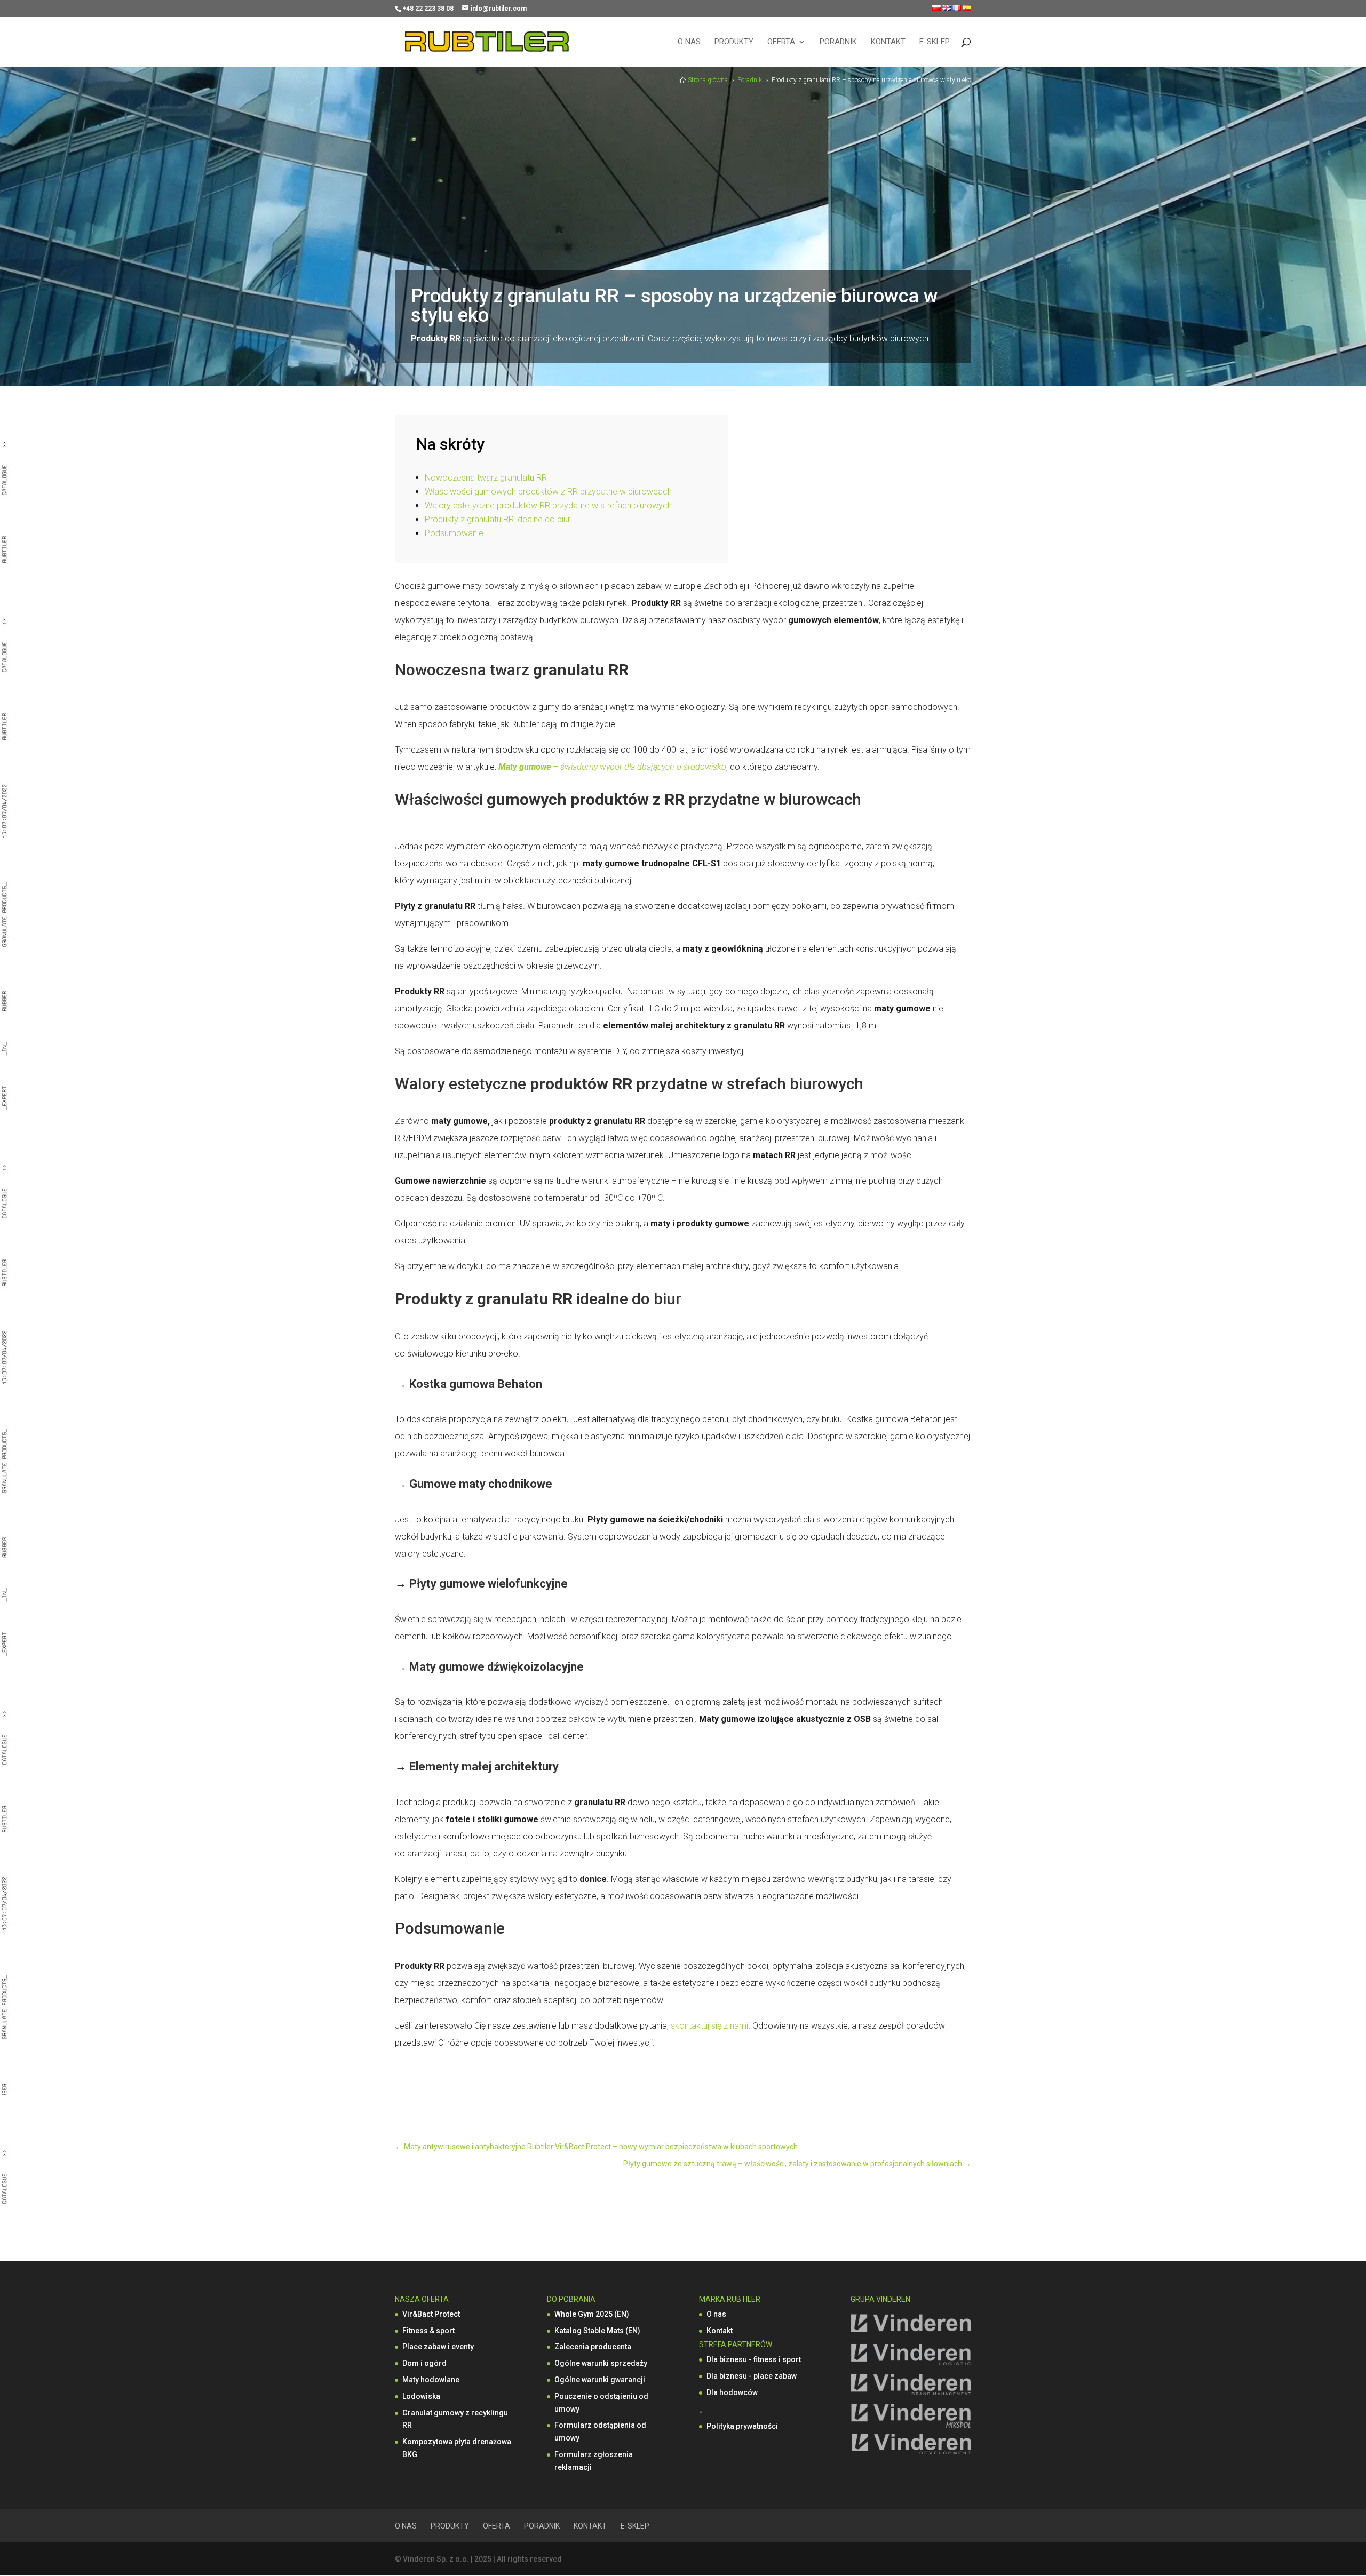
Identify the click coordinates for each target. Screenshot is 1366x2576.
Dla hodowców (732, 2392)
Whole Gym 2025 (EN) (592, 2314)
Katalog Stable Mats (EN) (597, 2331)
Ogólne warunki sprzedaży (601, 2363)
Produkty (734, 42)
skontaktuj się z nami (709, 2026)
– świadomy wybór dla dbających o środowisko (638, 767)
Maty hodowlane (431, 2380)
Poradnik (838, 42)
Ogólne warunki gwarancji (600, 2380)
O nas (689, 42)
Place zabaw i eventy (438, 2347)
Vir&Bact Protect (431, 2314)
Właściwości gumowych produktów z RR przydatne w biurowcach (548, 492)
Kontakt (888, 42)
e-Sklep (935, 42)
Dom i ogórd (424, 2363)
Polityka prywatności (742, 2426)
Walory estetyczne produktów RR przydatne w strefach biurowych (548, 505)
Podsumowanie (454, 533)
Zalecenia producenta (593, 2347)
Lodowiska (421, 2396)
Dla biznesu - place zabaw (752, 2376)
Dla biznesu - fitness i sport (754, 2359)
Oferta (781, 42)
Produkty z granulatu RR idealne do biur (498, 519)
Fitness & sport (428, 2331)
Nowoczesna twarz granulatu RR (486, 478)
